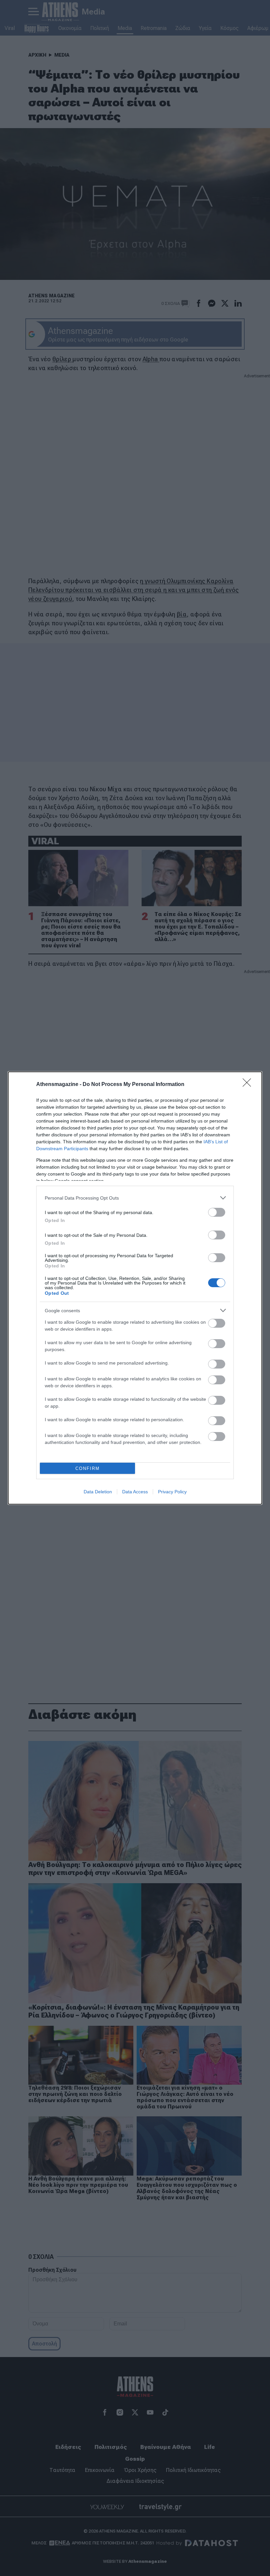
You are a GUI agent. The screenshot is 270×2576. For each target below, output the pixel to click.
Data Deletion (98, 1492)
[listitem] (135, 1198)
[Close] (249, 1085)
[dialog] (135, 1288)
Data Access (135, 1492)
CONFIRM (88, 1468)
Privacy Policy (172, 1492)
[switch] (217, 1212)
